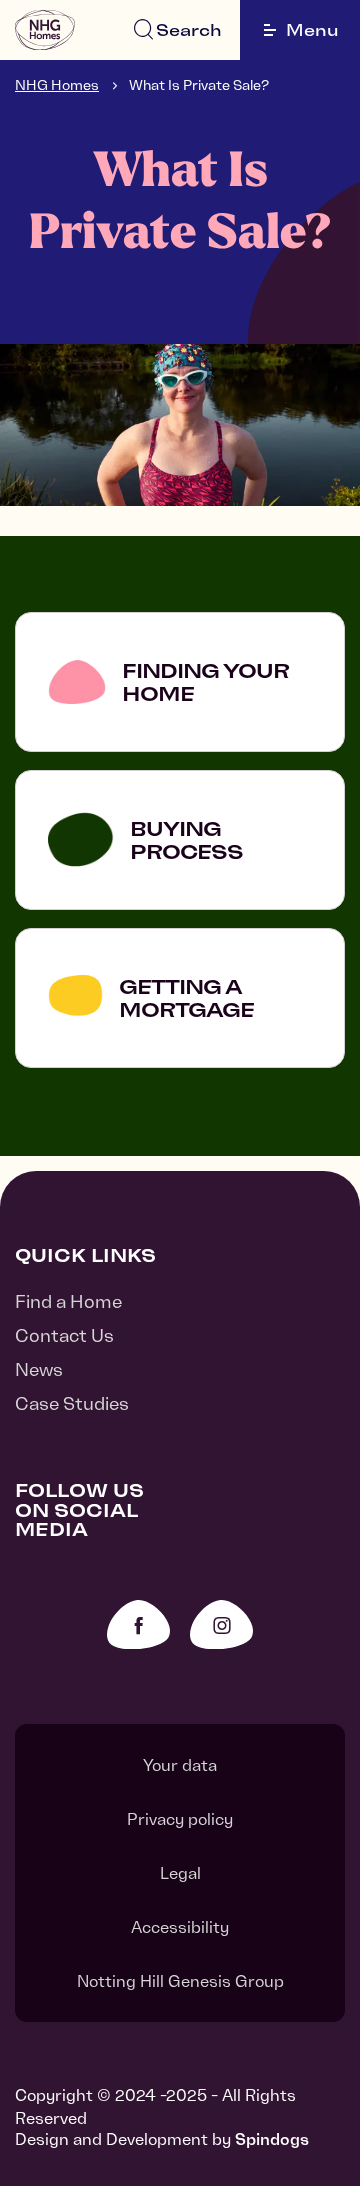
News (39, 1369)
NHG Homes (57, 85)
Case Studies (72, 1403)
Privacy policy (180, 1819)
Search (189, 30)
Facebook (138, 1624)
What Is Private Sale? (199, 85)
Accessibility (180, 1927)
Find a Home (68, 1301)
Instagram (221, 1624)
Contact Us (64, 1335)
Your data (180, 1765)
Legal (180, 1873)
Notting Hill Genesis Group (180, 1981)
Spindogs (272, 2139)
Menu (312, 30)
